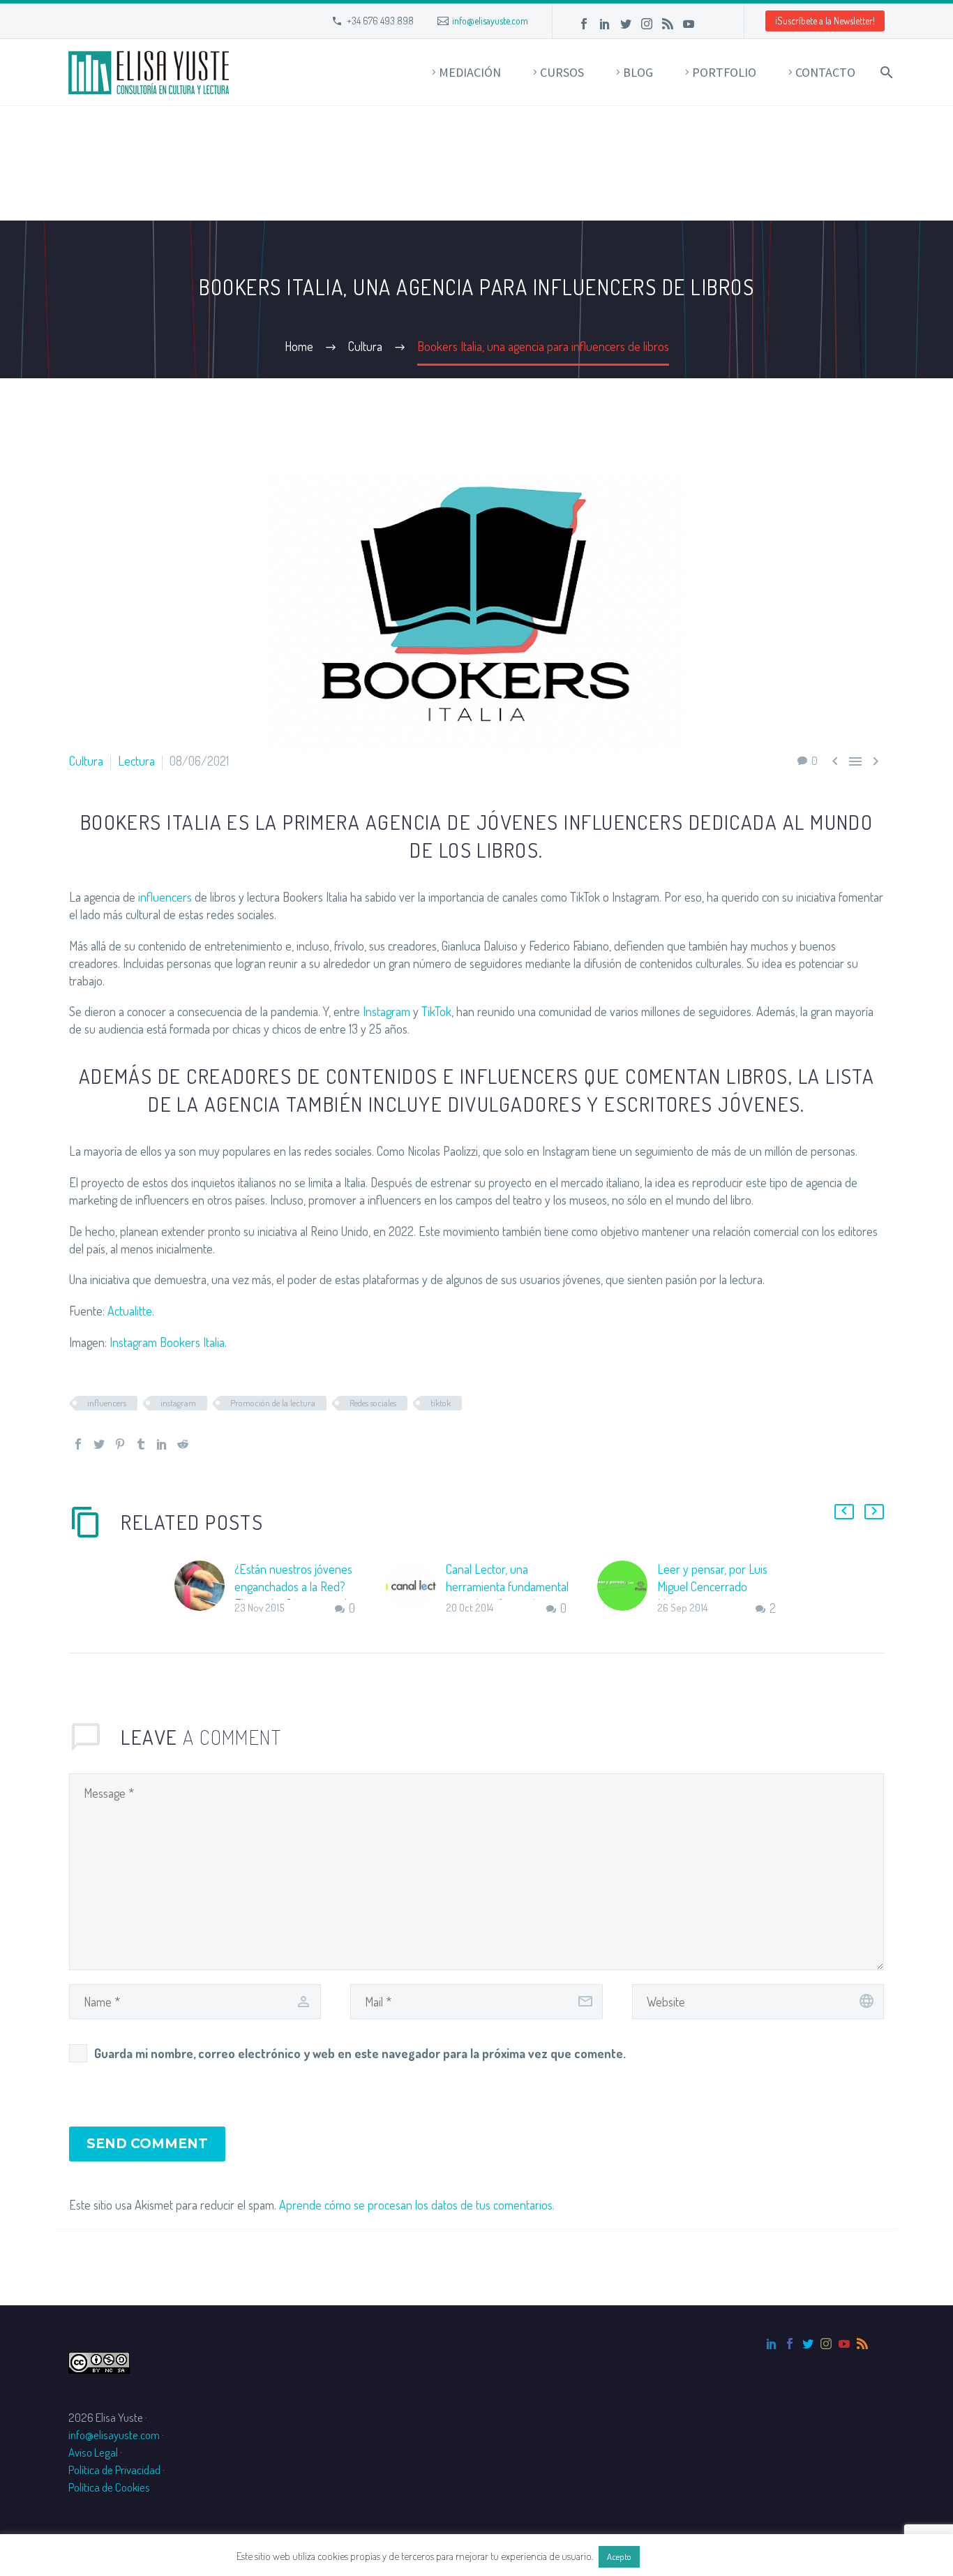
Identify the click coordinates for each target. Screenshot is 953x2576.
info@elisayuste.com (490, 21)
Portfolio (724, 72)
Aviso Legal (93, 2452)
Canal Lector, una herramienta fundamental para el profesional (507, 1586)
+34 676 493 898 (380, 21)
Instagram (387, 1011)
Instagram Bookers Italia (167, 1342)
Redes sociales (373, 1403)
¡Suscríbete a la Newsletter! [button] (825, 21)
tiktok (441, 1403)
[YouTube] (689, 24)
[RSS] (668, 24)
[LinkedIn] (605, 24)
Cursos (562, 72)
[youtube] (844, 2344)
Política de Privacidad (114, 2470)
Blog (638, 72)
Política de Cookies (109, 2487)
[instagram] (826, 2344)
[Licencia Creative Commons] (99, 2361)
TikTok (436, 1011)
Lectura (136, 761)
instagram (178, 1403)
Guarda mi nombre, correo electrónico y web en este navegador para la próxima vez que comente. (360, 2053)
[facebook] (790, 2344)
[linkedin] (772, 2344)
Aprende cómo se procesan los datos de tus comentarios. (417, 2205)
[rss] (862, 2344)
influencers (165, 897)
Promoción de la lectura (273, 1403)
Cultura (86, 761)
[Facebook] (584, 24)
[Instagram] (647, 24)
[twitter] (808, 2344)
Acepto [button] (619, 2556)
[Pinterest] (120, 1444)
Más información (680, 2556)
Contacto (825, 72)
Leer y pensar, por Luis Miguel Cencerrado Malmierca (712, 1586)
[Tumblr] (141, 1444)
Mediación (470, 72)
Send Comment (147, 2144)
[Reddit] (183, 1444)
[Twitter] (626, 24)
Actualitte (130, 1311)
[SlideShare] (710, 24)
